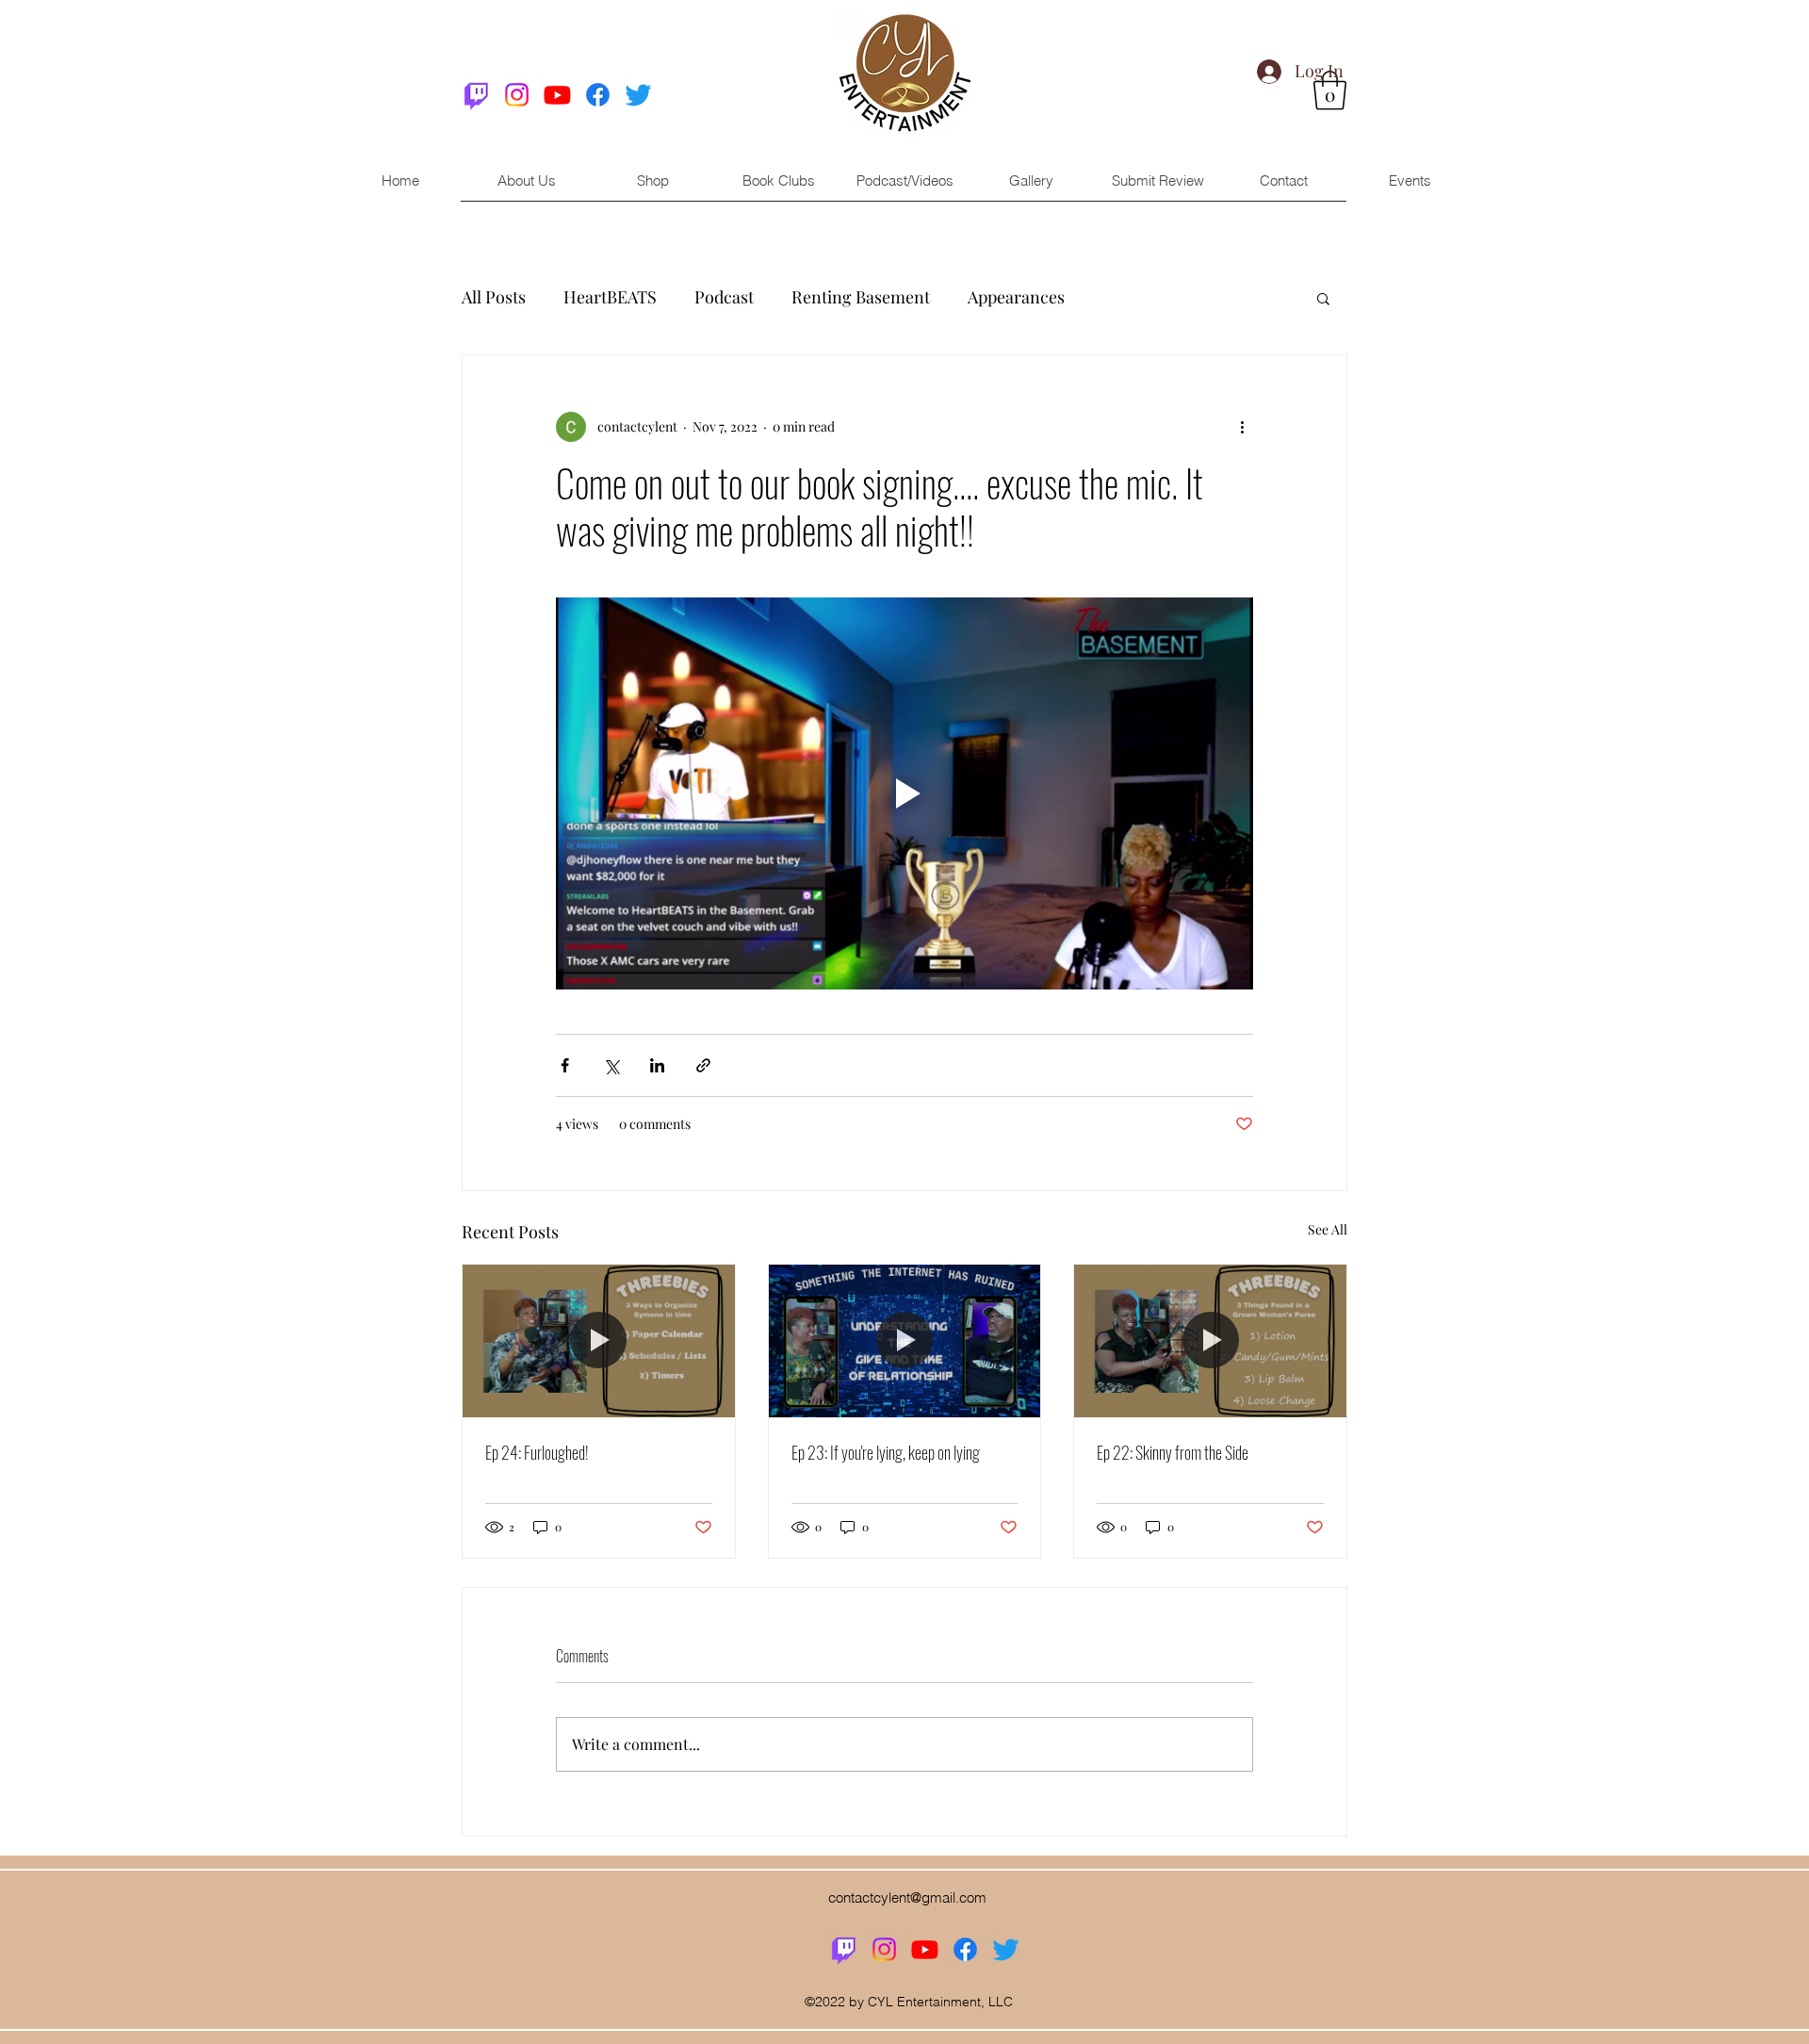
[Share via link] (703, 1065)
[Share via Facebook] (565, 1065)
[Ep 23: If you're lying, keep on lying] (905, 1341)
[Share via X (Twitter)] (611, 1065)
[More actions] (1242, 427)
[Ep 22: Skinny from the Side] (1210, 1341)
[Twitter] (638, 95)
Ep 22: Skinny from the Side (1173, 1452)
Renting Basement (861, 297)
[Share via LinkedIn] (657, 1065)
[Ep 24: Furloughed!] (599, 1341)
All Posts (494, 297)
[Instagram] (517, 95)
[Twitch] (476, 95)
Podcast (724, 297)
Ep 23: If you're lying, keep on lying (886, 1452)
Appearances (1016, 297)
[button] (1323, 298)
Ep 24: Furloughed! (537, 1452)
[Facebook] (598, 95)
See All (1328, 1229)
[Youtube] (557, 95)
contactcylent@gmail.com (907, 1897)
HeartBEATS (610, 297)
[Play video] (904, 793)
